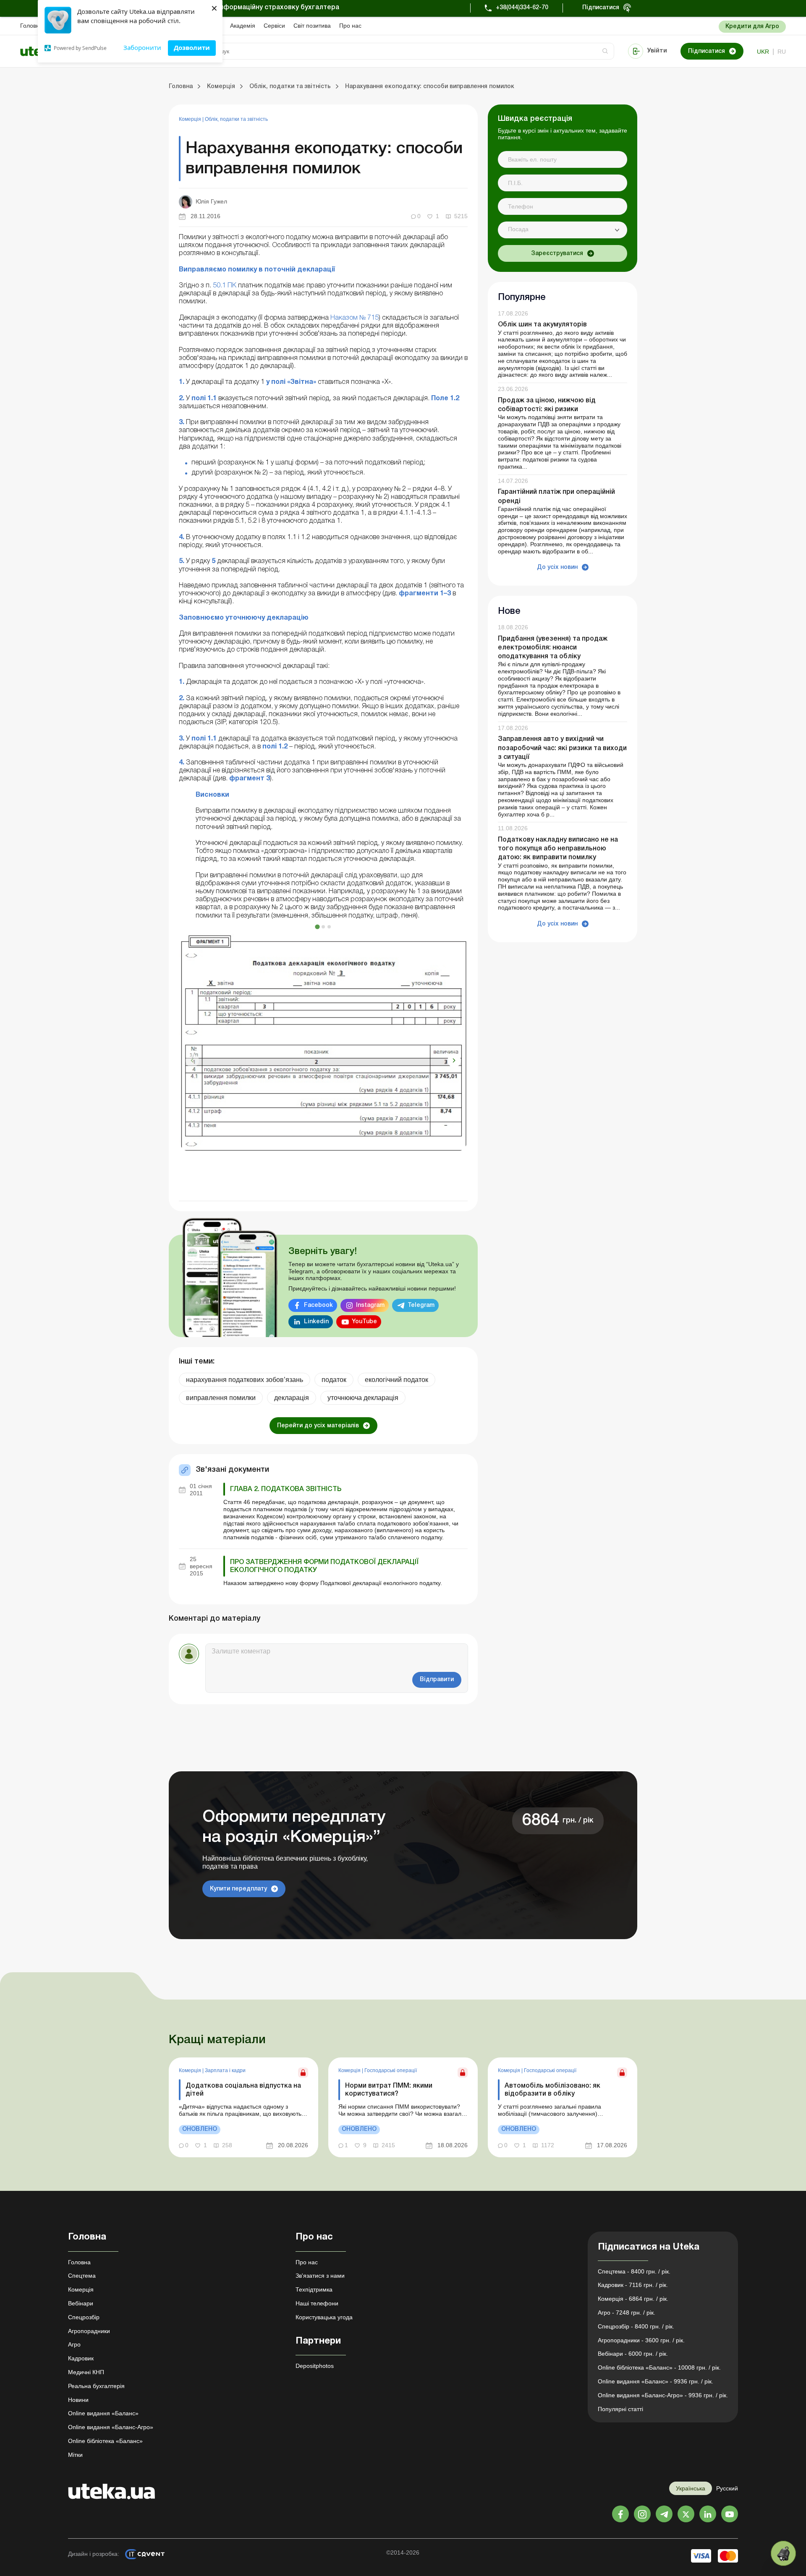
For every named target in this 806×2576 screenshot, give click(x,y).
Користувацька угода (324, 2317)
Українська (691, 2488)
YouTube (364, 1322)
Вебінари (81, 2303)
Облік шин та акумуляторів (542, 325)
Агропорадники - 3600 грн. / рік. (641, 2340)
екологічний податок (396, 1380)
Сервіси (274, 26)
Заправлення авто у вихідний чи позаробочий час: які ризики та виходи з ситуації (562, 748)
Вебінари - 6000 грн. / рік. (633, 2354)
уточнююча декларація (363, 1398)
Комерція (191, 119)
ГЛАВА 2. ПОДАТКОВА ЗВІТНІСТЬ (286, 1489)
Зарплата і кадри (225, 2070)
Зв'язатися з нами (320, 2276)
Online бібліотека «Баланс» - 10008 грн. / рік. (659, 2367)
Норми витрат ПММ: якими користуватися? (389, 2090)
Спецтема (82, 2276)
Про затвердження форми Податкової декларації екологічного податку (324, 1566)
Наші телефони (317, 2303)
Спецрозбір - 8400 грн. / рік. (636, 2326)
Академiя (243, 26)
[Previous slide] (192, 1061)
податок (334, 1380)
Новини (78, 2400)
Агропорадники (89, 2331)
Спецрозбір (84, 2317)
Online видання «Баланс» (103, 2413)
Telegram (421, 1305)
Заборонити (142, 47)
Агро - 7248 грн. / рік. (627, 2313)
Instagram (370, 1305)
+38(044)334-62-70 (522, 8)
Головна (31, 26)
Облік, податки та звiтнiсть (236, 119)
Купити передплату (238, 1889)
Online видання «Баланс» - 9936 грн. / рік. (656, 2381)
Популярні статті (620, 2409)
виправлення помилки (221, 1398)
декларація (292, 1398)
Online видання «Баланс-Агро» (111, 2427)
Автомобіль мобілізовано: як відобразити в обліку (552, 2090)
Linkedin (316, 1322)
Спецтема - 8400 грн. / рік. (634, 2271)
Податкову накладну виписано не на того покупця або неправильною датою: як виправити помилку (558, 849)
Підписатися (601, 8)
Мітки (75, 2455)
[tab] (317, 927)
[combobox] (563, 230)
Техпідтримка (314, 2289)
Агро (74, 2344)
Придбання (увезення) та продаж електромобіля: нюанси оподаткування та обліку (553, 648)
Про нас (350, 26)
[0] (783, 2553)
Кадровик (81, 2358)
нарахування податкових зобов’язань (245, 1380)
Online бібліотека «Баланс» (105, 2441)
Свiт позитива (312, 26)
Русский (727, 2488)
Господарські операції (391, 2070)
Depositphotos (315, 2366)
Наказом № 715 (355, 318)
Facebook (318, 1305)
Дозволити (192, 47)
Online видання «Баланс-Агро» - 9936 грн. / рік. (663, 2395)
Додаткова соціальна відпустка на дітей (243, 2090)
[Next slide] (454, 1061)
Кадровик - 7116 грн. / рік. (633, 2285)
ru (782, 52)
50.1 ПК (225, 286)
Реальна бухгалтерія (96, 2386)
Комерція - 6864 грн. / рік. (633, 2299)
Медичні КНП (86, 2372)
